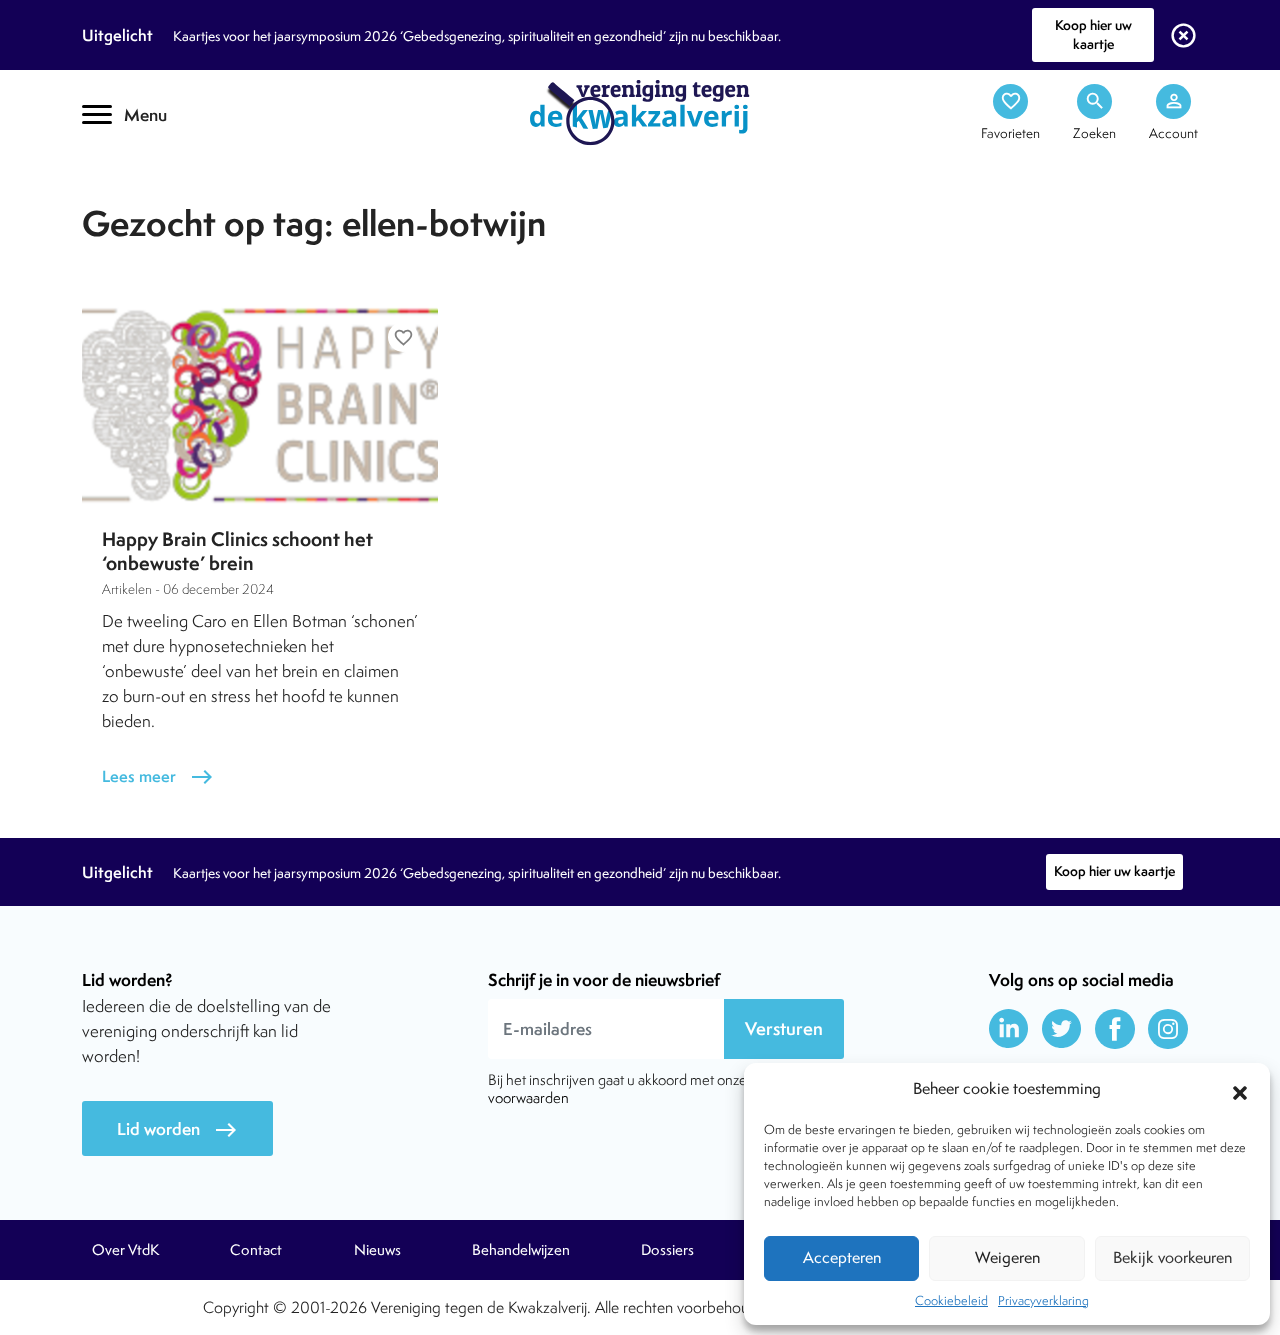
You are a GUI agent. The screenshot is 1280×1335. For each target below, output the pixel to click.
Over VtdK (125, 1250)
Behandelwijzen (521, 1250)
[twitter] (1062, 1029)
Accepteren (842, 1257)
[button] (1240, 1090)
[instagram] (1168, 1029)
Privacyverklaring (1043, 1300)
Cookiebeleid (951, 1300)
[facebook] (1115, 1029)
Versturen (784, 1028)
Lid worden (177, 1129)
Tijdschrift (150, 176)
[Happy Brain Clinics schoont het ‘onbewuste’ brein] (260, 407)
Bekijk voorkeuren (1172, 1257)
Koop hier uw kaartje (1093, 34)
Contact (256, 1250)
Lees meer (158, 776)
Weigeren (1007, 1257)
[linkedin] (1009, 1029)
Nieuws (377, 1250)
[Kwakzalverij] (640, 111)
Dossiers (667, 1250)
